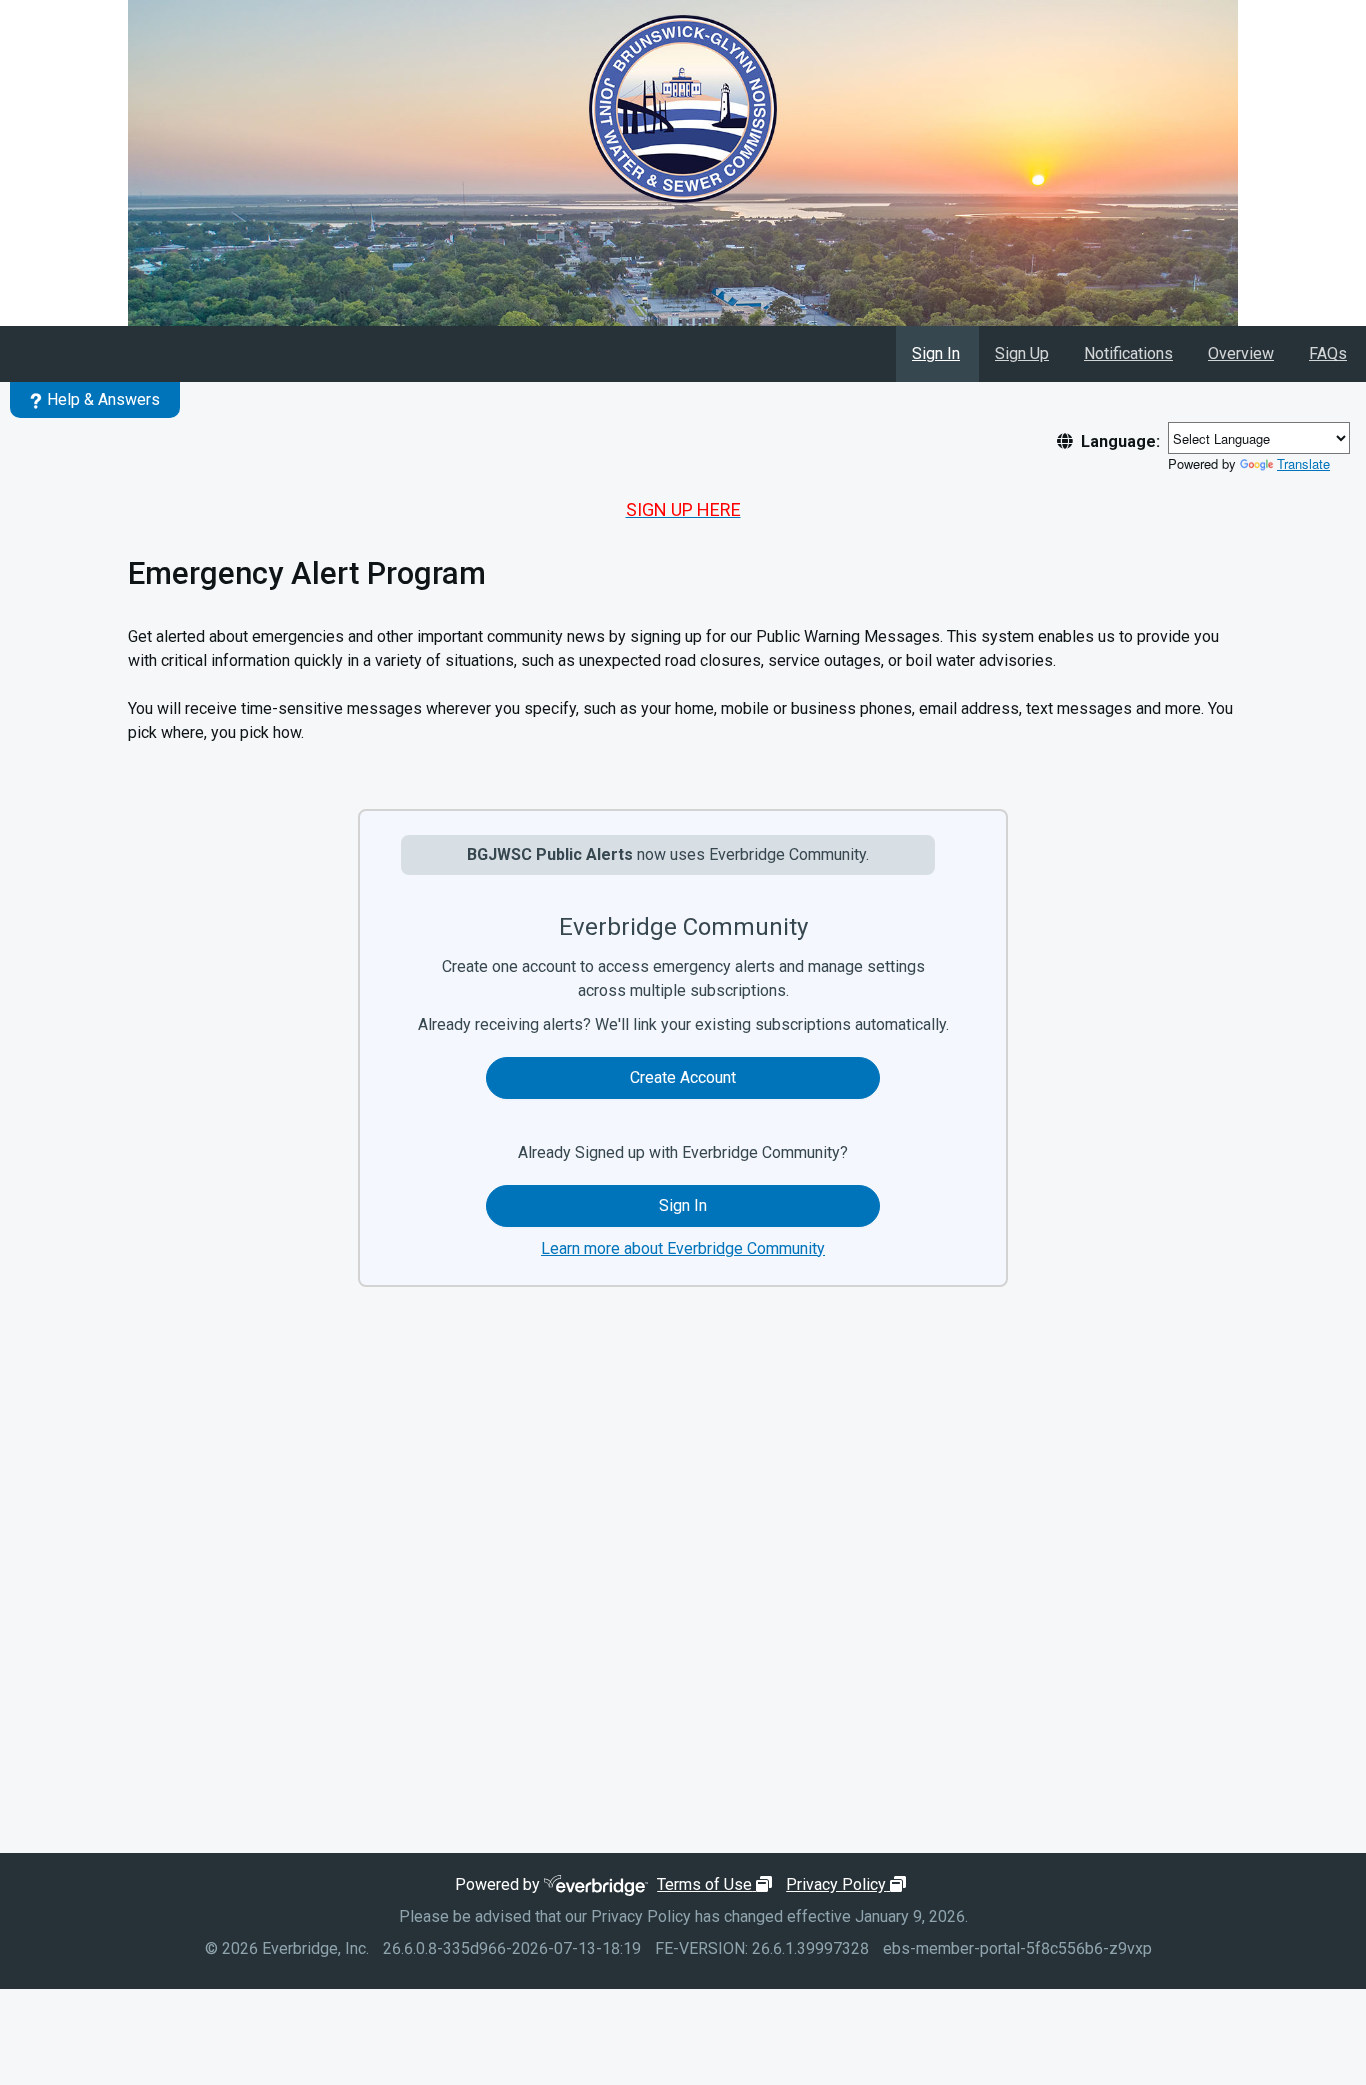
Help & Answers (103, 399)
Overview (1241, 353)
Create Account (683, 1077)
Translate (1303, 463)
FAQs (1328, 353)
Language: (1120, 441)
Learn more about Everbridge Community (683, 1248)
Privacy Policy (848, 1884)
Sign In (936, 353)
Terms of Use (717, 1884)
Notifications (1128, 353)
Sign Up (1022, 353)
